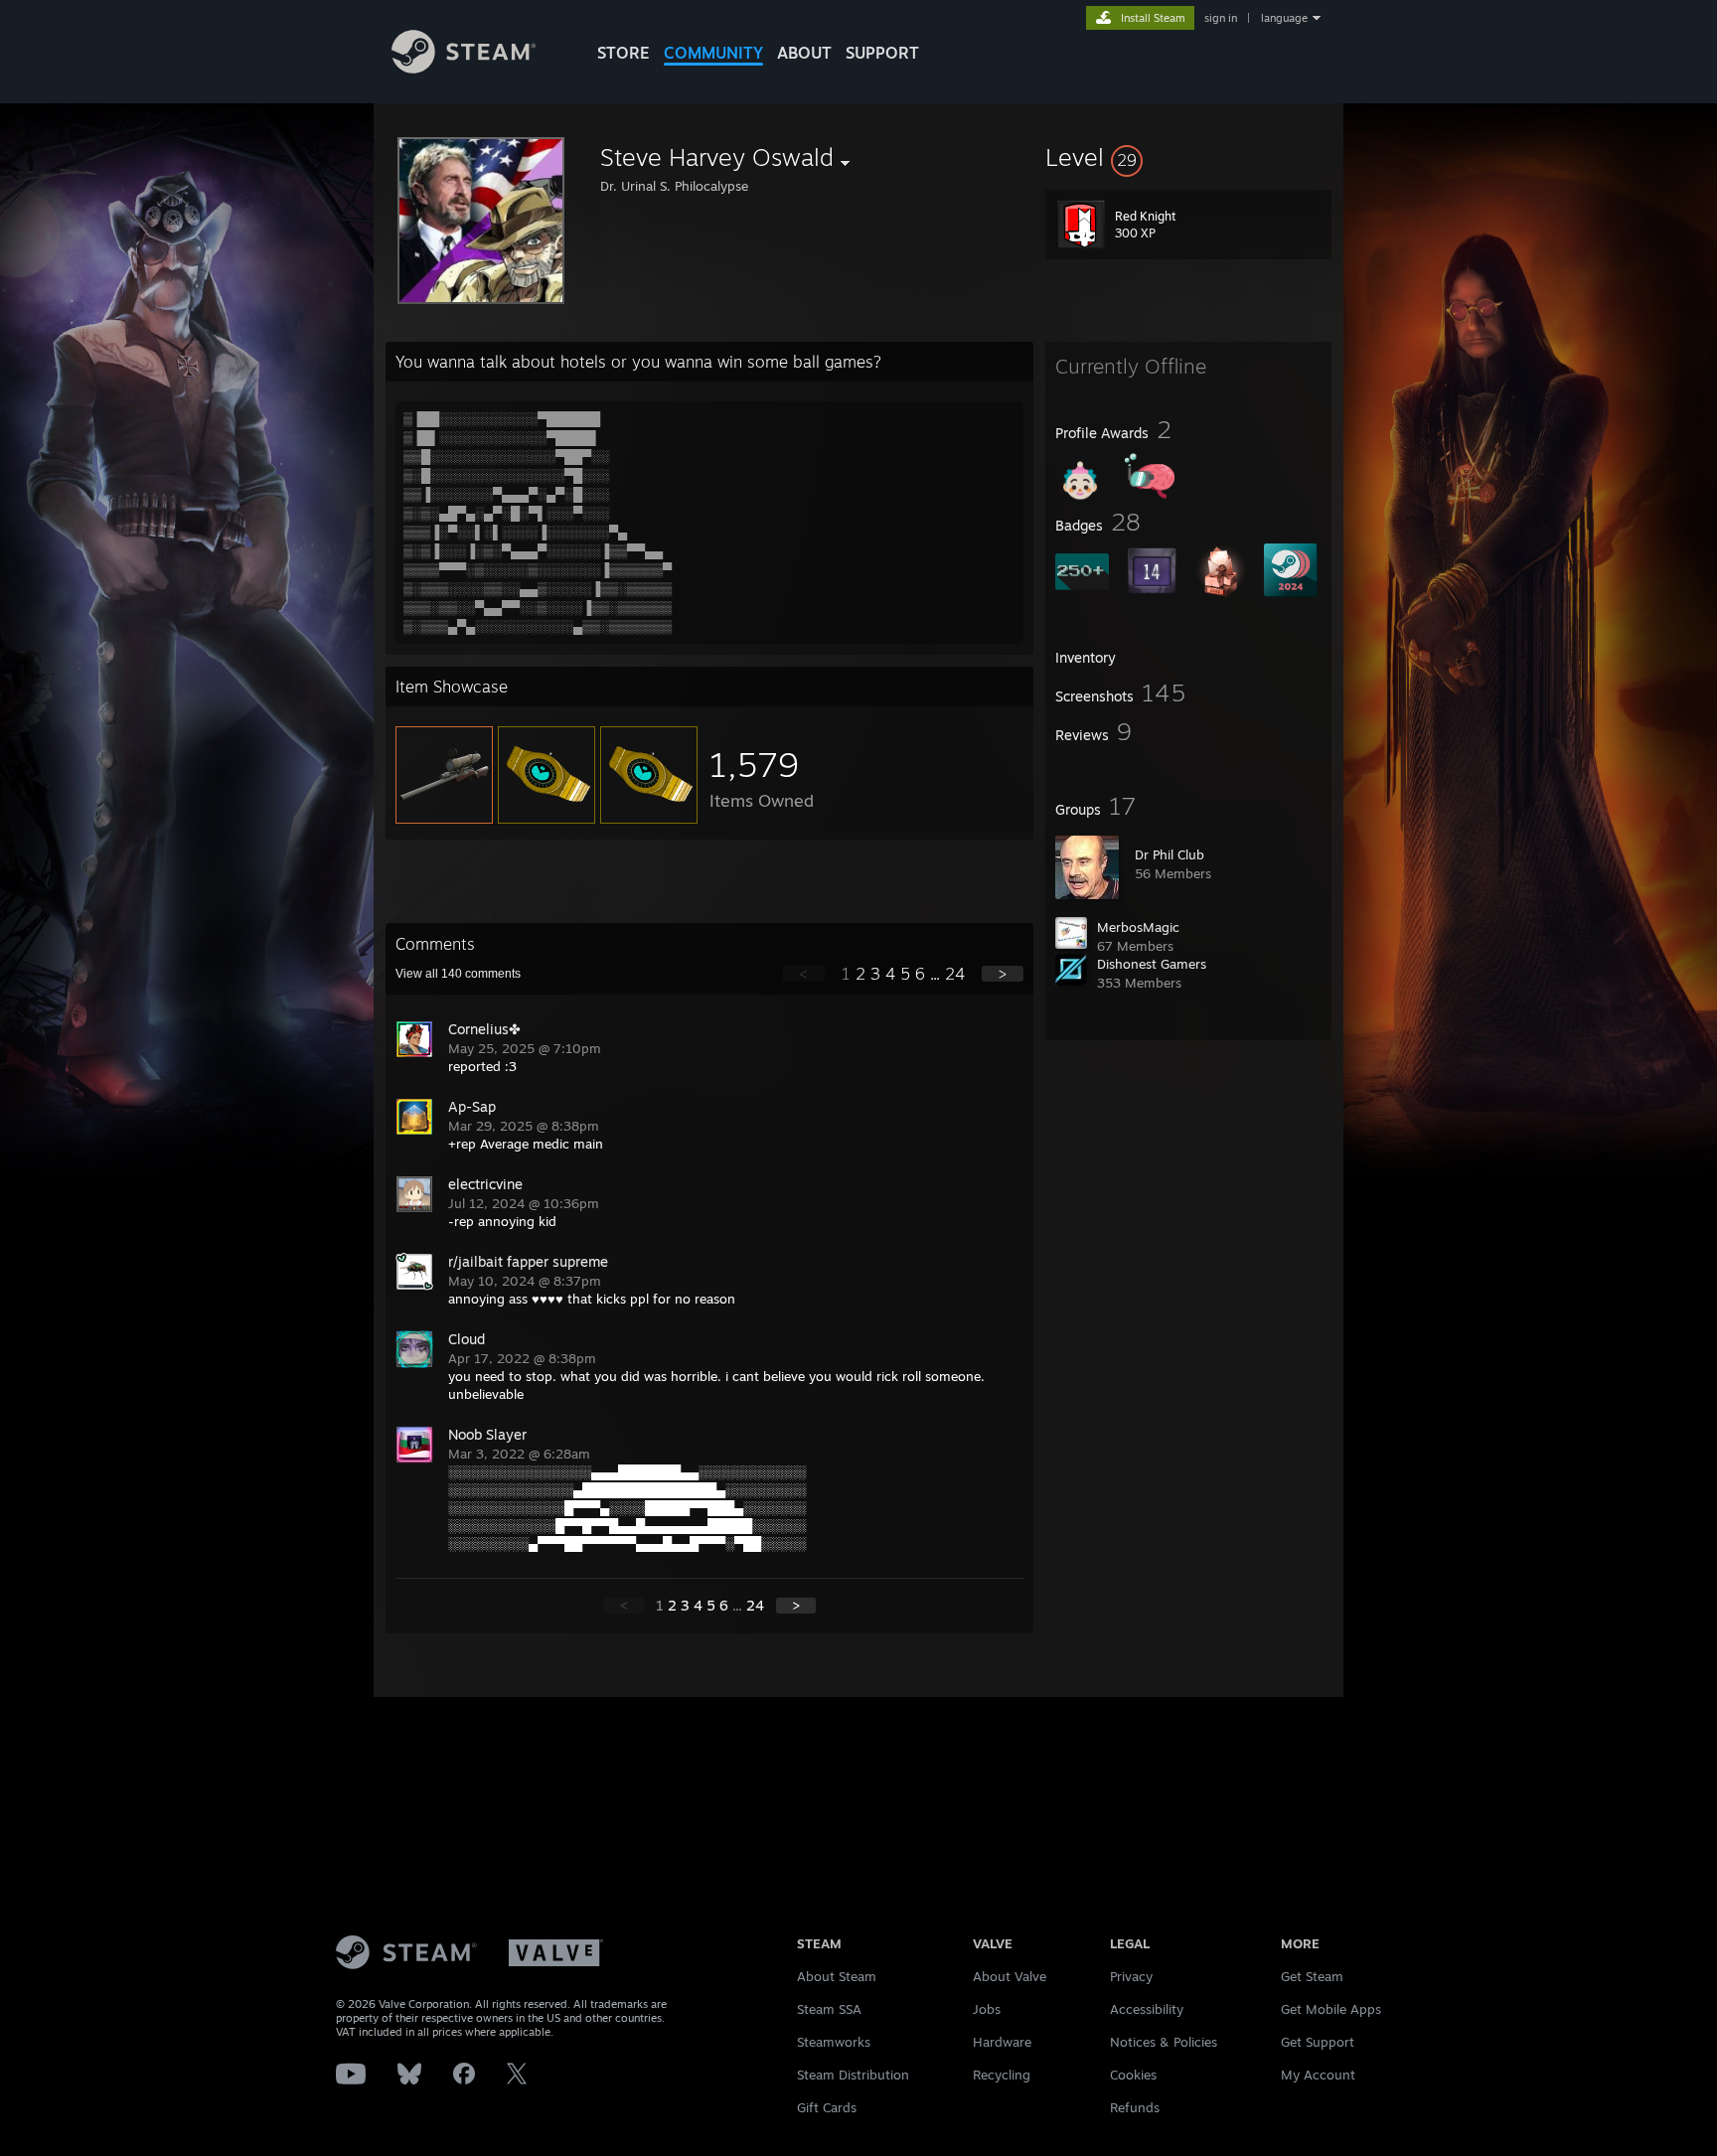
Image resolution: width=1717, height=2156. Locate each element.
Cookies (1133, 2075)
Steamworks (834, 2042)
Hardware (1002, 2042)
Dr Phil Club (1170, 854)
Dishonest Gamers (1152, 964)
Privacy (1131, 1976)
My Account (1318, 2075)
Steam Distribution (853, 2075)
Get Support (1318, 2042)
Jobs (987, 2009)
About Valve (1010, 1976)
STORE (624, 53)
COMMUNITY (713, 53)
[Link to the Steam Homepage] (464, 68)
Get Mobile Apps (1331, 2009)
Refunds (1135, 2107)
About (804, 53)
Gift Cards (827, 2107)
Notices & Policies (1164, 2042)
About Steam (837, 1976)
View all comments (458, 974)
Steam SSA (829, 2009)
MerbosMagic (1138, 927)
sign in (1221, 18)
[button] (1188, 157)
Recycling (1002, 2075)
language (1284, 18)
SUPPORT (882, 53)
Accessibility (1147, 2009)
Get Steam (1312, 1976)
